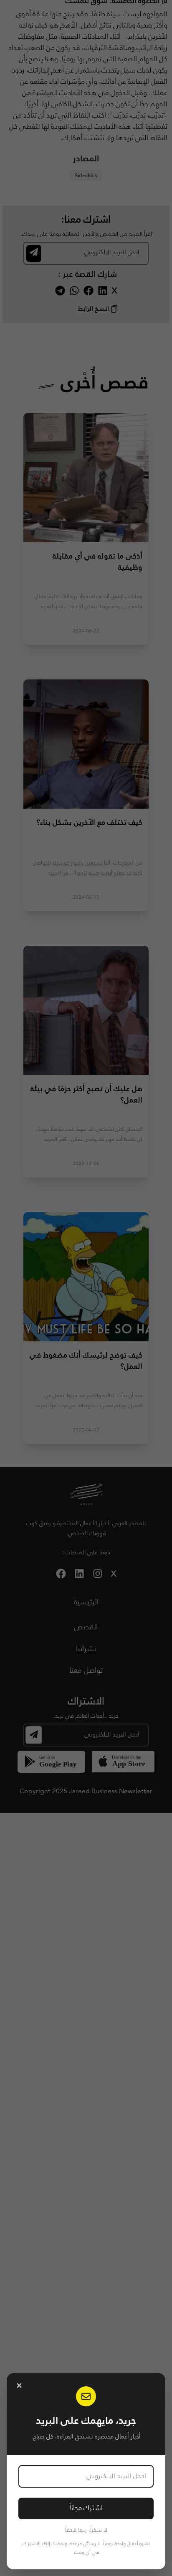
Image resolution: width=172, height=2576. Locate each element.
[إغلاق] (19, 2386)
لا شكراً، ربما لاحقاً (86, 2530)
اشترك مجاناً (86, 2508)
